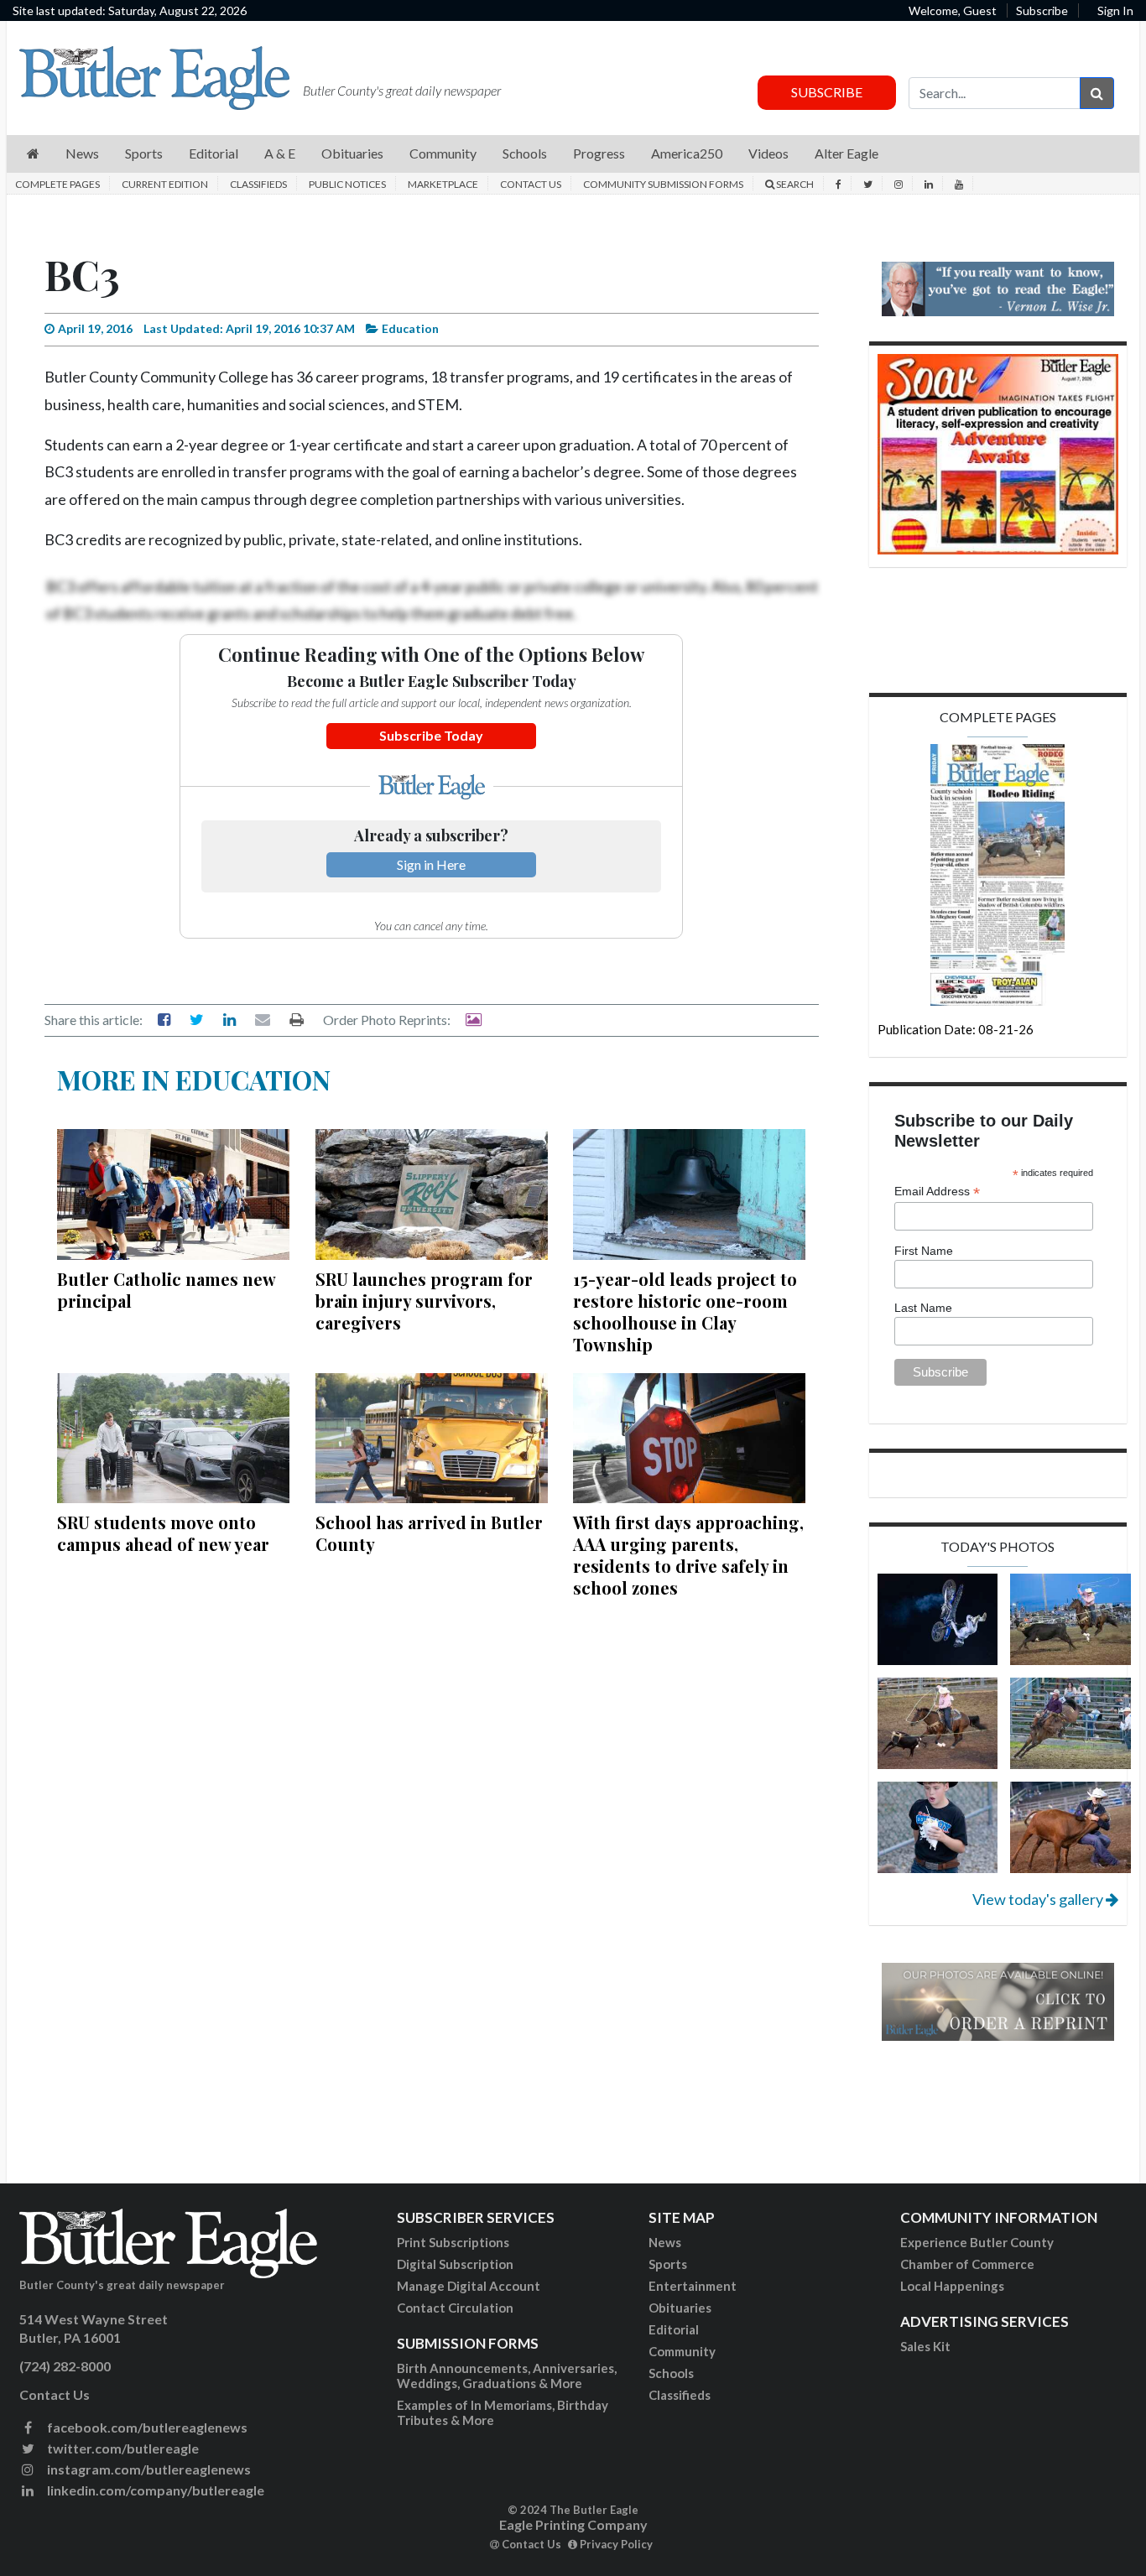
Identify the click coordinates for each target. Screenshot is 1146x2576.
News (665, 2242)
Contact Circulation (455, 2308)
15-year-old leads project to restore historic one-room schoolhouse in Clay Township (685, 1311)
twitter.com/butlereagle (122, 2448)
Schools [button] (525, 153)
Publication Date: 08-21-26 (956, 1029)
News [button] (82, 153)
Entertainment (693, 2286)
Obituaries (680, 2308)
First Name (924, 1251)
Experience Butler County (977, 2242)
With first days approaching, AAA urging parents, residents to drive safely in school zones (688, 1555)
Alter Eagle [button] (846, 153)
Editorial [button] (214, 153)
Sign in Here (431, 864)
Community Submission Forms (663, 184)
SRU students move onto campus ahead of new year (163, 1533)
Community (682, 2351)
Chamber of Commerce (967, 2264)
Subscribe (1042, 10)
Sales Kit (925, 2346)
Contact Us (531, 184)
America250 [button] (687, 153)
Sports (668, 2264)
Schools (671, 2373)
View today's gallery (1039, 1899)
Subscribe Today (431, 735)
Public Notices (347, 184)
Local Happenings (952, 2286)
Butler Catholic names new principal (166, 1290)
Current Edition (165, 184)
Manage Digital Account (469, 2286)
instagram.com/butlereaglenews (148, 2469)
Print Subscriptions (453, 2242)
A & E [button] (280, 153)
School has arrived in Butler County (429, 1533)
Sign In (1115, 10)
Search (794, 184)
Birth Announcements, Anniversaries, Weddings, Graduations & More (507, 2376)
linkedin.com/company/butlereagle (154, 2490)
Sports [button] (144, 153)
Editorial (674, 2329)
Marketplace (443, 184)
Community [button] (443, 153)
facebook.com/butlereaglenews (146, 2427)
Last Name (923, 1308)
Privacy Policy (615, 2544)
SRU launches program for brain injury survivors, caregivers (424, 1301)
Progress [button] (599, 153)
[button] (33, 154)
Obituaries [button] (352, 153)
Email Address (937, 1192)
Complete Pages (57, 184)
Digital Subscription (455, 2264)
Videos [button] (768, 153)
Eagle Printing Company (573, 2524)
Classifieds (258, 184)
